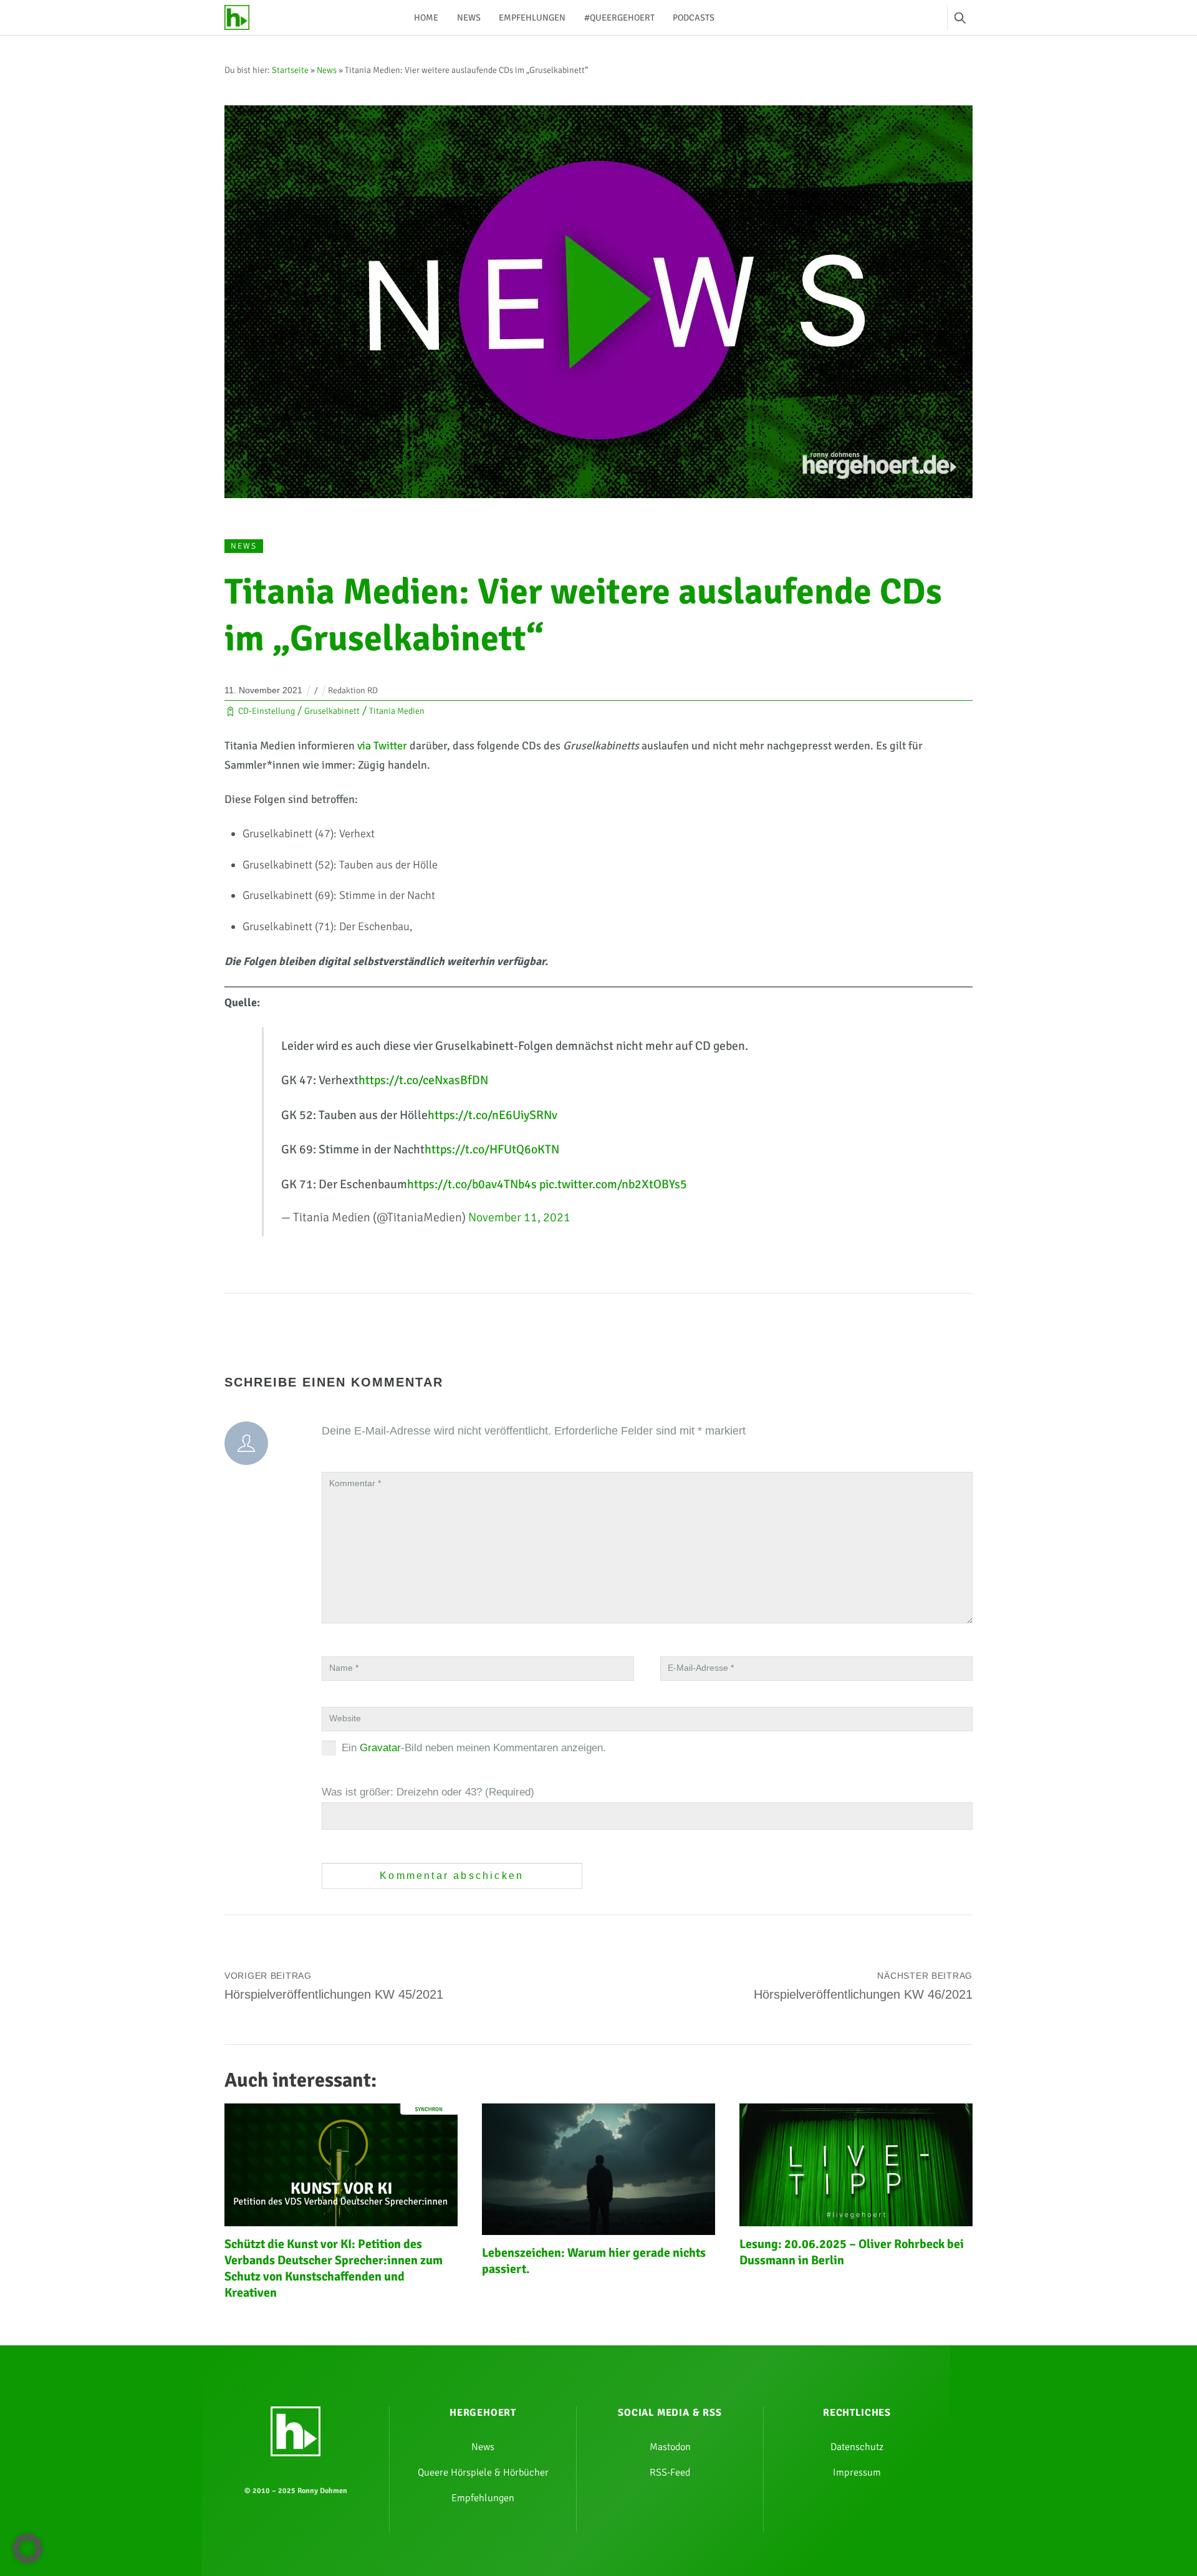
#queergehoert (619, 17)
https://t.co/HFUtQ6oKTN (492, 1149)
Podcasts (694, 17)
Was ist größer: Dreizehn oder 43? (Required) (428, 1792)
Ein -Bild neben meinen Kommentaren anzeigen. (474, 1748)
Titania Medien (397, 711)
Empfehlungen (532, 17)
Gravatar (380, 1748)
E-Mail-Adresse (701, 1668)
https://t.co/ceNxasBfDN (423, 1080)
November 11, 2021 (519, 1217)
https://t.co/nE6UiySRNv (493, 1115)
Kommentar (355, 1483)
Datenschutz (857, 2447)
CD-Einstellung (267, 711)
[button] (27, 2549)
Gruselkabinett (332, 711)
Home (426, 17)
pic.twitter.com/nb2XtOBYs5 (613, 1184)
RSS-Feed (670, 2473)
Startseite (290, 70)
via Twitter (382, 746)
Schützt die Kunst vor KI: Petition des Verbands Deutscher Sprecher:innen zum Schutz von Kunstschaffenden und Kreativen (334, 2268)
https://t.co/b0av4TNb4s (472, 1184)
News (469, 17)
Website (345, 1718)
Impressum (857, 2473)
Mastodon (670, 2447)
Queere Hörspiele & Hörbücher (483, 2473)
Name (344, 1668)
